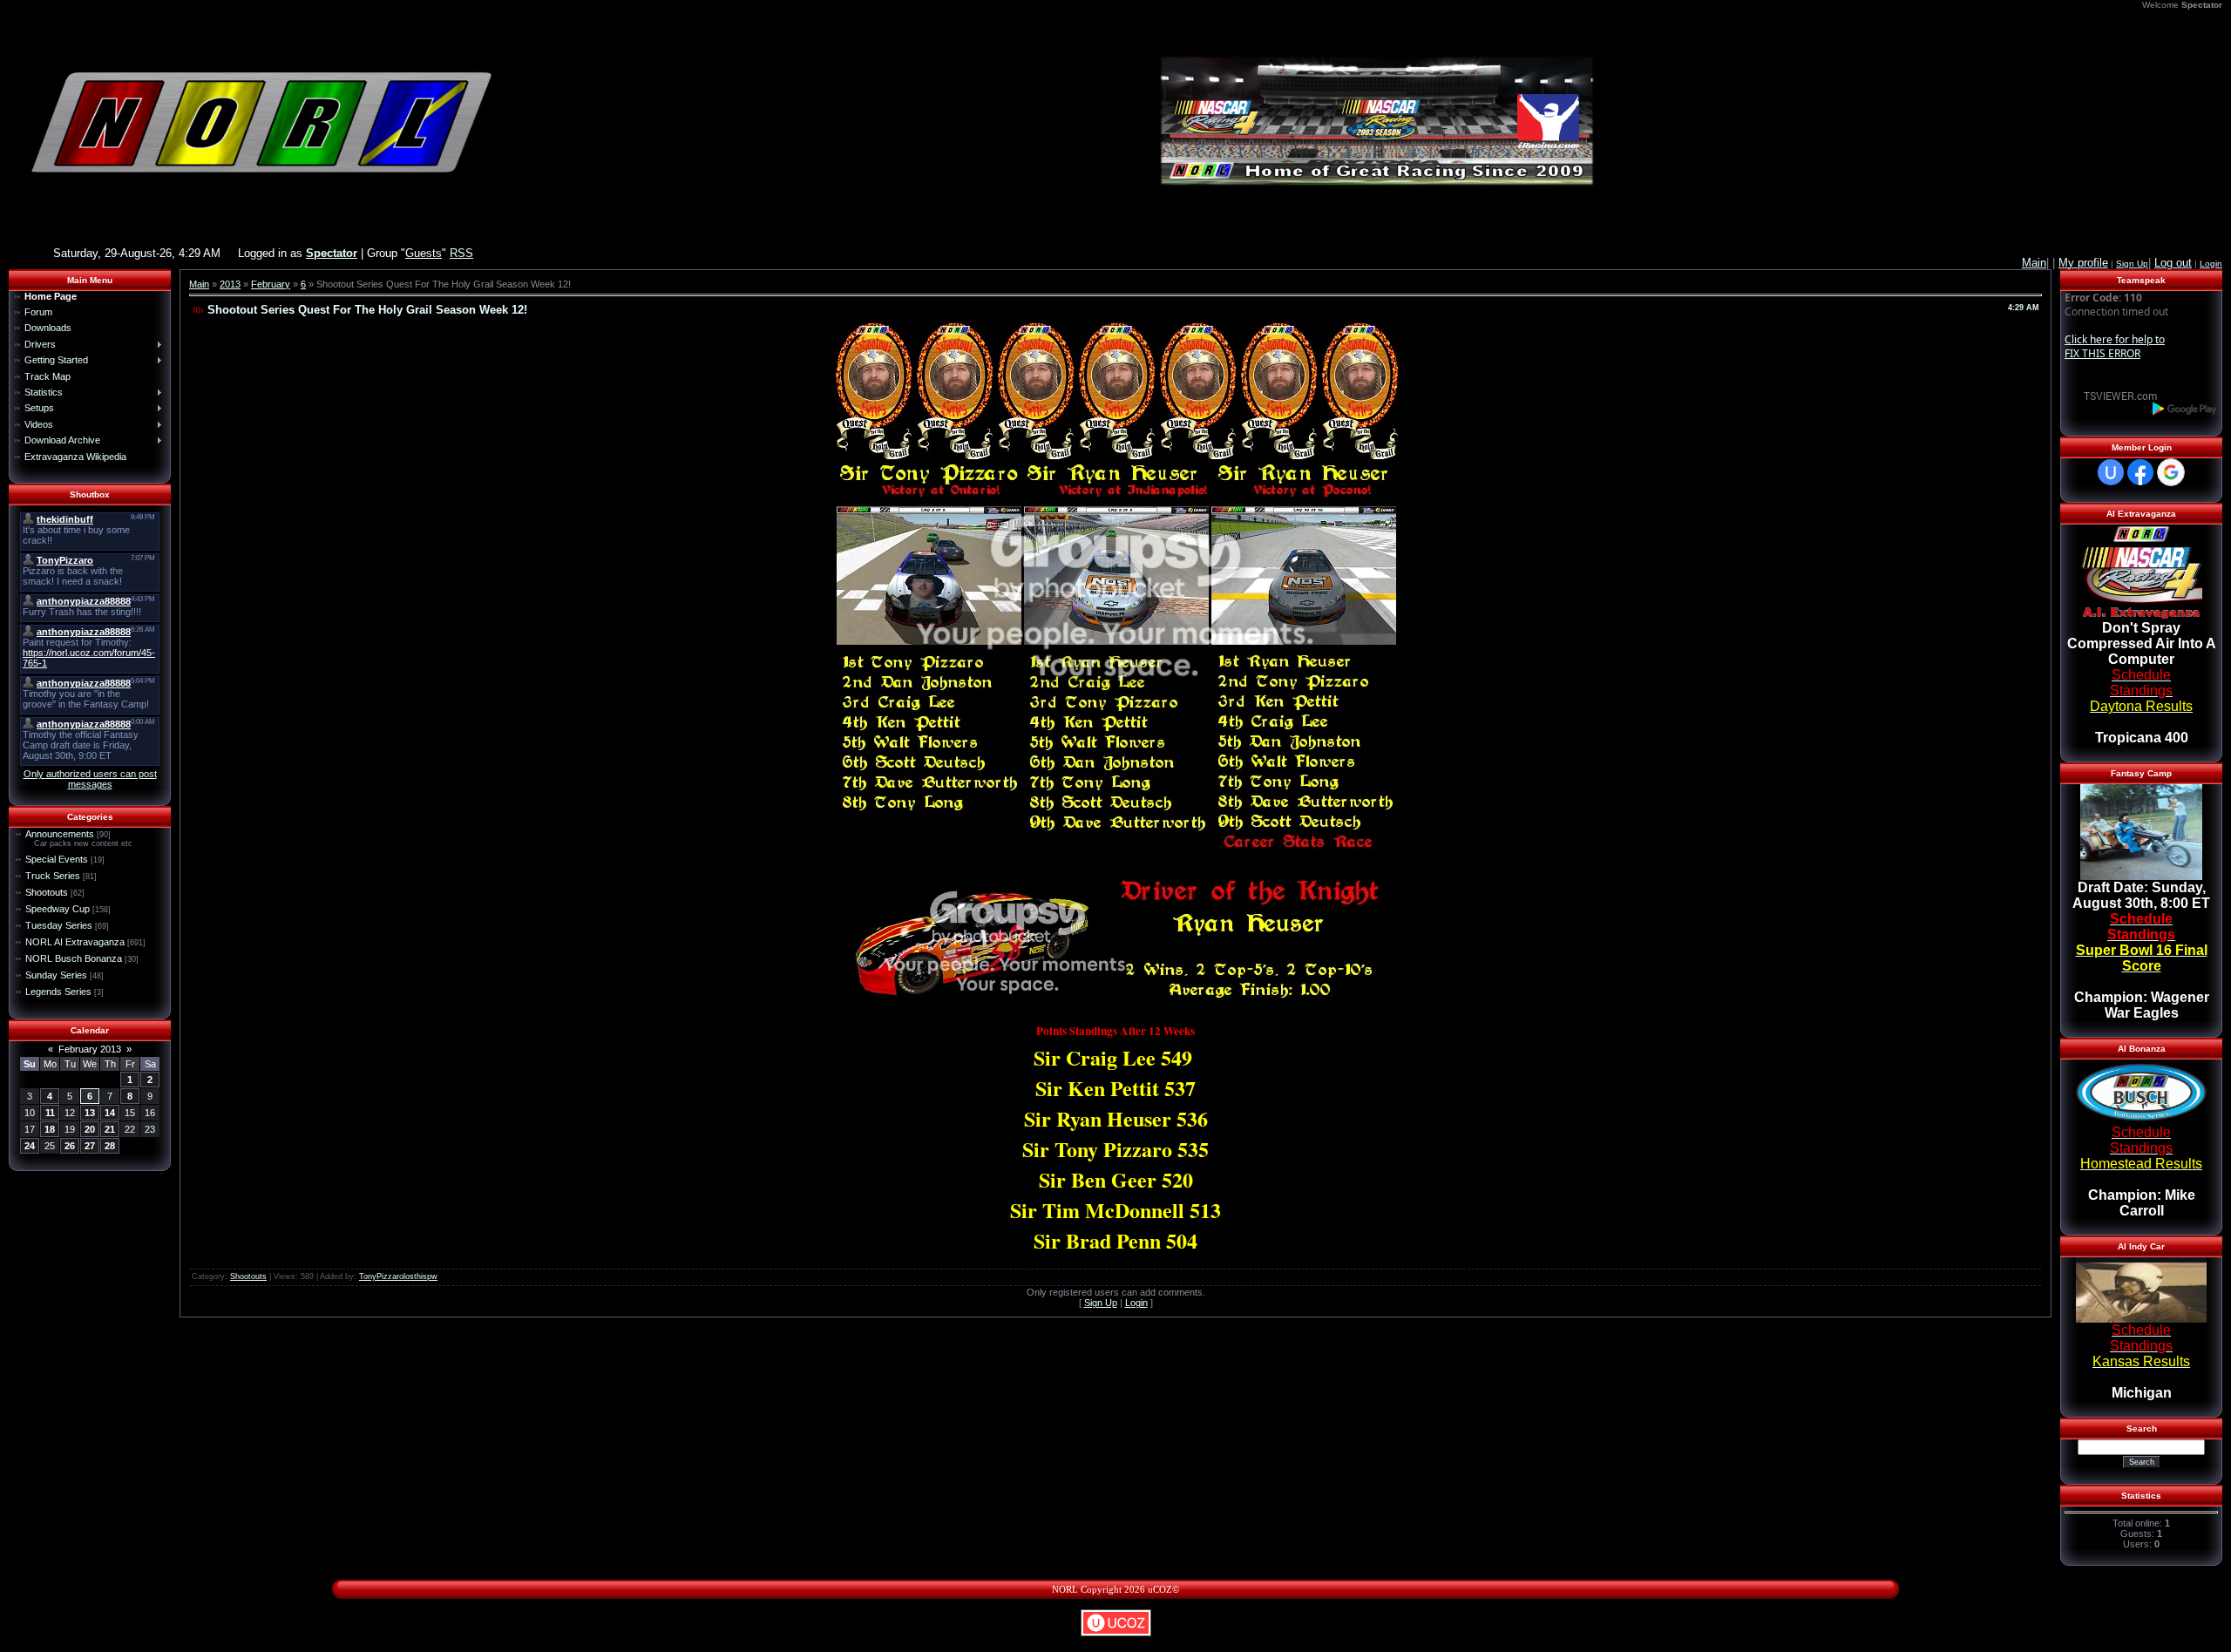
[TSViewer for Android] (2185, 408)
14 (110, 1113)
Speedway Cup (58, 909)
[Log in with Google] (2171, 472)
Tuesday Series (59, 925)
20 (90, 1129)
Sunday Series (56, 975)
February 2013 (90, 1049)
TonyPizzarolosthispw (398, 1276)
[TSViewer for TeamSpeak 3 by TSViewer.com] (2113, 395)
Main (199, 284)
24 (30, 1146)
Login (2211, 264)
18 (50, 1129)
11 (50, 1113)
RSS (461, 253)
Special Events (57, 859)
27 (90, 1146)
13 (90, 1113)
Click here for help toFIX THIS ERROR (2115, 346)
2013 (230, 284)
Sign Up (2132, 264)
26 (70, 1146)
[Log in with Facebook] (2140, 472)
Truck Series (53, 876)
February (271, 284)
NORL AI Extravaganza (75, 942)
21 (110, 1129)
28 (110, 1146)
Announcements (60, 834)
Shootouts (47, 892)
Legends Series (58, 992)
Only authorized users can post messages (90, 779)
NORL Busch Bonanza (74, 958)
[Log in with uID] (2111, 472)
